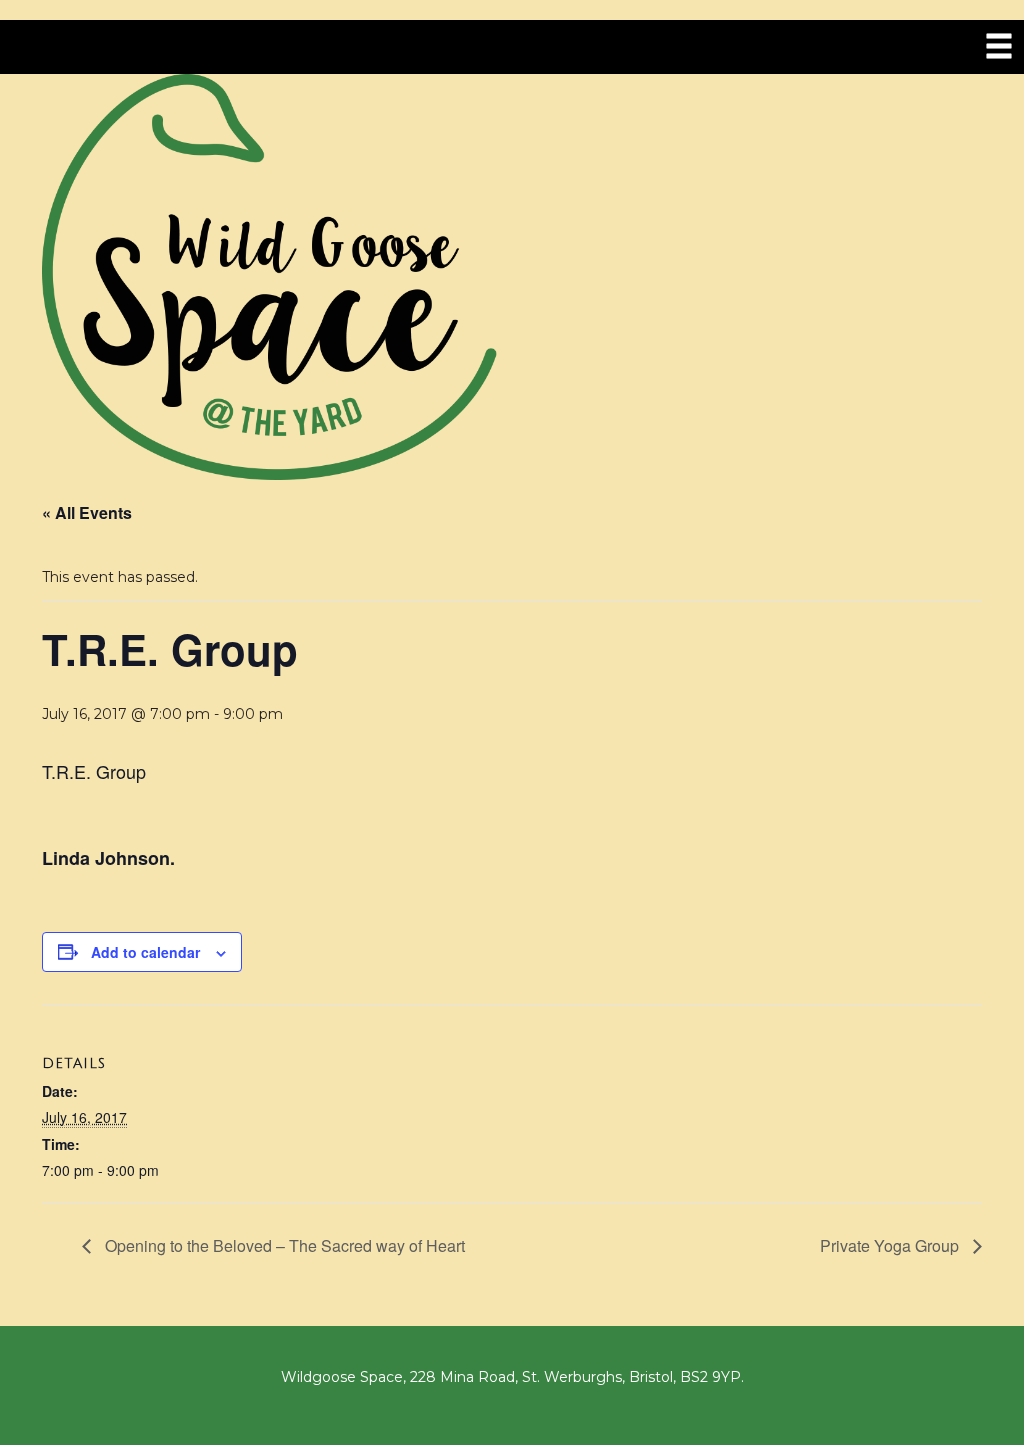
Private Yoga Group (891, 1245)
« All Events (87, 512)
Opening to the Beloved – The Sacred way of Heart (283, 1245)
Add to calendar (145, 952)
